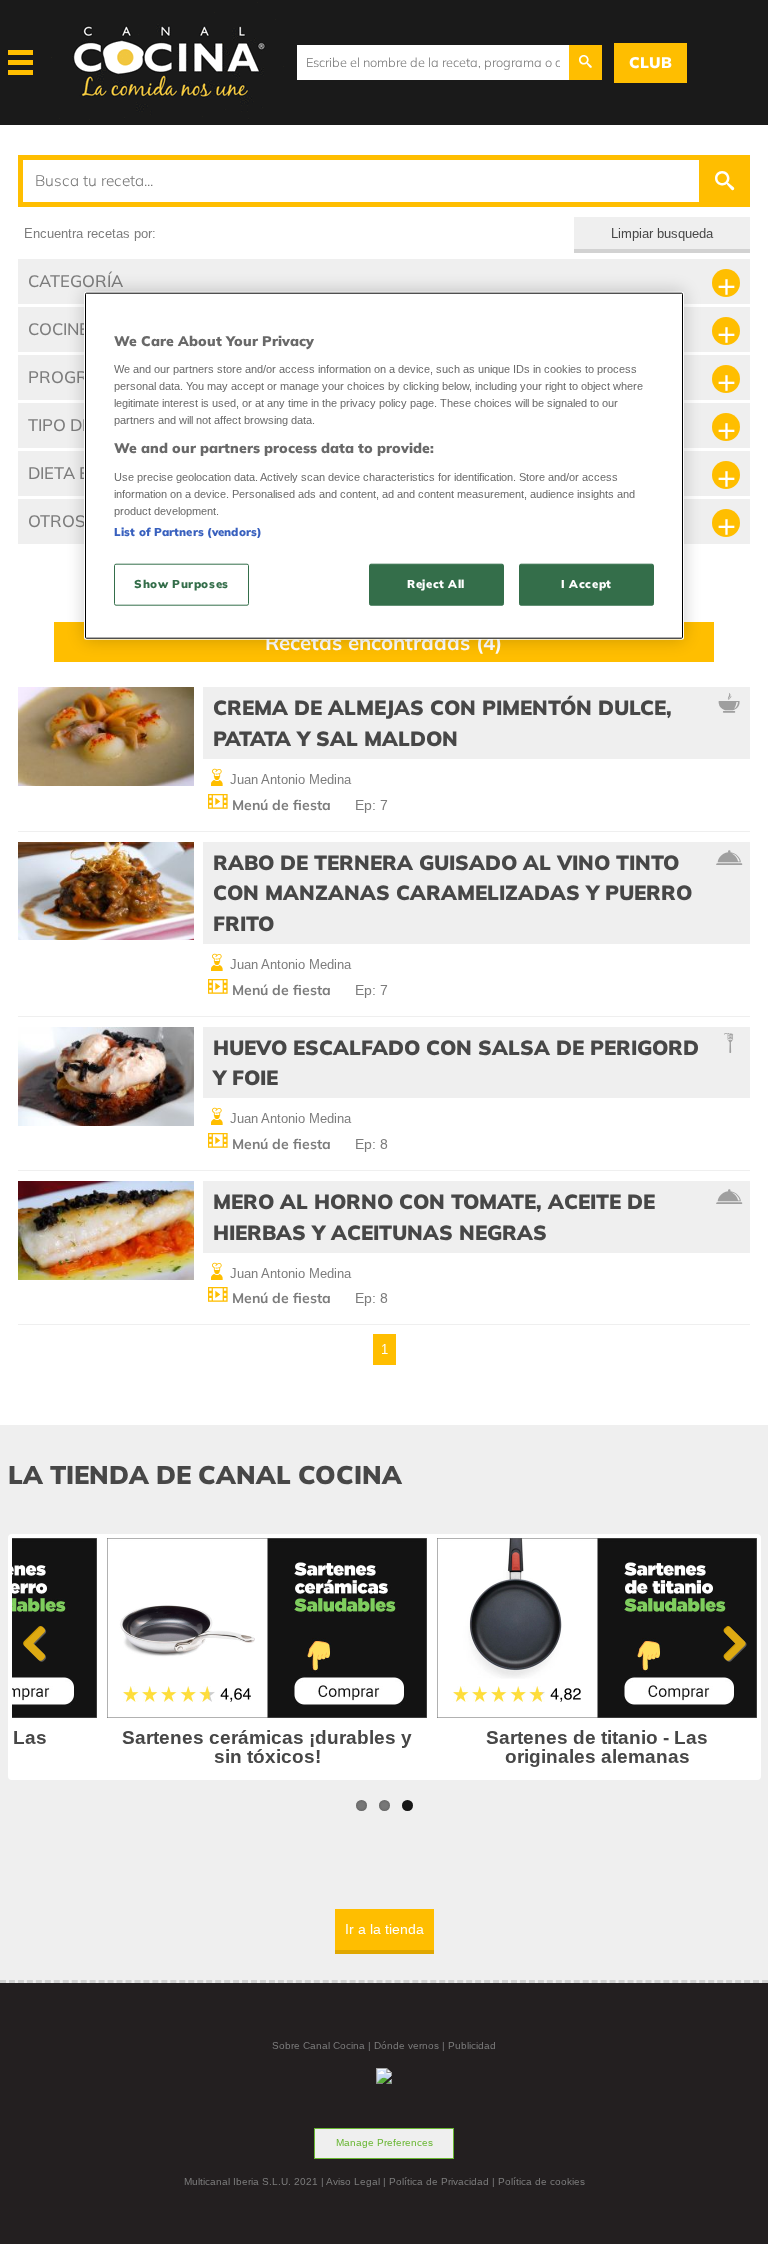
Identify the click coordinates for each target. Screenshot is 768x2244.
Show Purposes (181, 584)
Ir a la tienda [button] (384, 1929)
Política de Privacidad (439, 2181)
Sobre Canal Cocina (318, 2045)
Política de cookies (541, 2181)
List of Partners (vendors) (188, 532)
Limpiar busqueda (662, 233)
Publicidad (472, 2045)
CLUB (650, 62)
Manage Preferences (384, 2142)
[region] (384, 465)
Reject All (436, 584)
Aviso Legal (353, 2181)
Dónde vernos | (411, 2045)
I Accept (586, 584)
